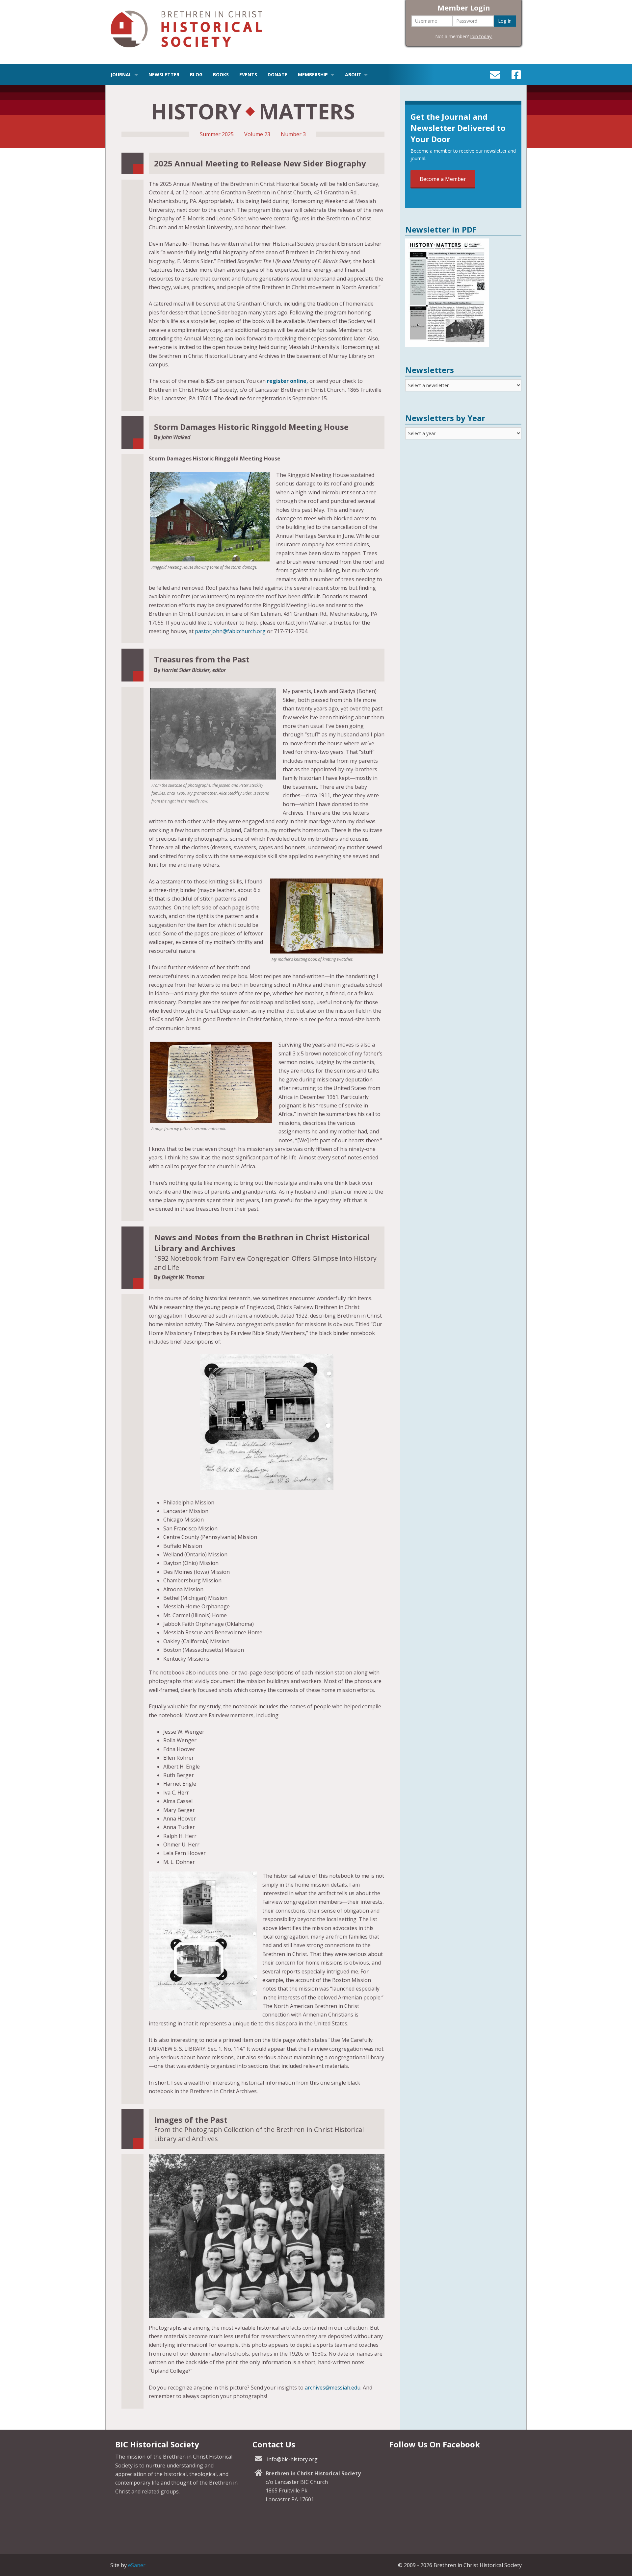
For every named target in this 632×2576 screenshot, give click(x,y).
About (353, 74)
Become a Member (443, 179)
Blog (196, 74)
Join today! (481, 36)
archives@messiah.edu (333, 2388)
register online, (288, 381)
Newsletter (164, 74)
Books (221, 74)
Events (248, 74)
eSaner (137, 2565)
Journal (121, 74)
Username (426, 21)
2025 (228, 134)
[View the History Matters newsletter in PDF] (447, 345)
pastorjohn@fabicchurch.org (230, 631)
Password (467, 21)
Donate (277, 74)
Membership (313, 74)
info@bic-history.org (292, 2459)
